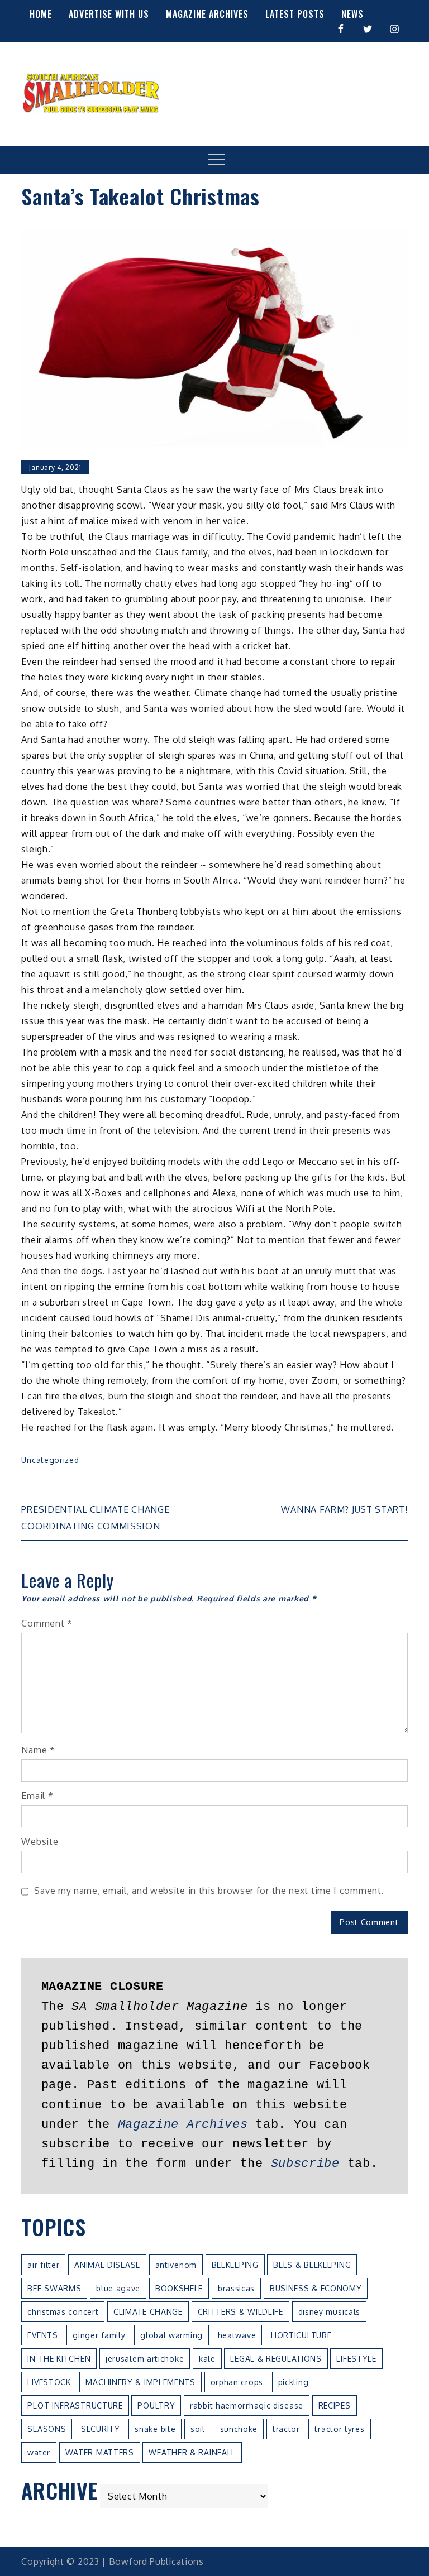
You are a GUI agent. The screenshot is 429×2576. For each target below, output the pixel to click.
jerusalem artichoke (145, 2359)
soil (198, 2429)
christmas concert (63, 2312)
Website (40, 1841)
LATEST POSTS (295, 14)
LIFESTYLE (356, 2359)
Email (37, 1796)
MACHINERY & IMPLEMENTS (140, 2382)
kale (207, 2359)
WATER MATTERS (100, 2452)
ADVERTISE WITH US (109, 14)
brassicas (236, 2288)
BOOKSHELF (179, 2288)
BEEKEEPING (235, 2265)
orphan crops (237, 2382)
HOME (41, 14)
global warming (171, 2335)
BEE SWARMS (54, 2288)
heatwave (237, 2335)
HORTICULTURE (301, 2335)
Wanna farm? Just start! (344, 1509)
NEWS (352, 14)
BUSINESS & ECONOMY (316, 2288)
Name (38, 1750)
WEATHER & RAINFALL (192, 2452)
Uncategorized (50, 1460)
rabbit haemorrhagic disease (247, 2405)
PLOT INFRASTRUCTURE (75, 2405)
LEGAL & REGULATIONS (276, 2359)
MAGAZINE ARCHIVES (207, 14)
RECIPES (335, 2405)
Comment (47, 1623)
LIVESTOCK (49, 2382)
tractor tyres (339, 2429)
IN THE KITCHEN (59, 2359)
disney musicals (330, 2312)
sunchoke (239, 2429)
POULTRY (156, 2405)
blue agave (118, 2288)
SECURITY (101, 2429)
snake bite (155, 2429)
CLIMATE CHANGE (148, 2312)
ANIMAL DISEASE (107, 2265)
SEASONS (47, 2429)
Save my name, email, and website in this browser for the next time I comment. (209, 1891)
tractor (286, 2429)
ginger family (99, 2335)
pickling (294, 2382)
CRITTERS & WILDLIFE (240, 2312)
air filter (43, 2265)
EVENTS (42, 2335)
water (39, 2452)
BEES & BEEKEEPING (312, 2265)
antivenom (176, 2265)
